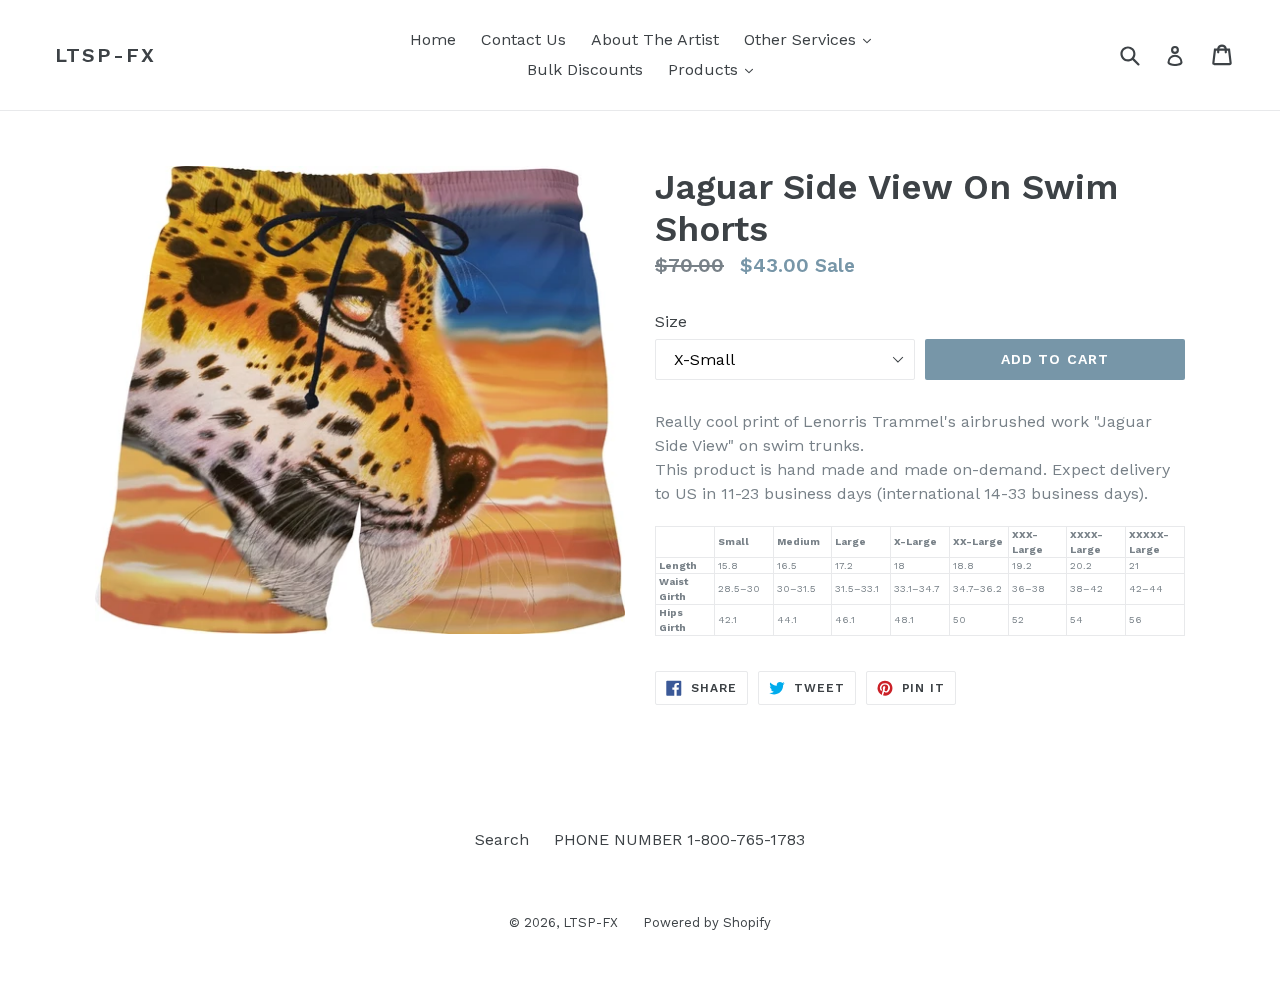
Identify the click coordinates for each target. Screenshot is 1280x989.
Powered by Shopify (707, 922)
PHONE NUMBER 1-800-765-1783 (679, 839)
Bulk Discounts (585, 69)
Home (433, 39)
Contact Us (523, 39)
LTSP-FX (105, 55)
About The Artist (655, 39)
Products (715, 69)
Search (502, 839)
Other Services (812, 39)
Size (671, 321)
